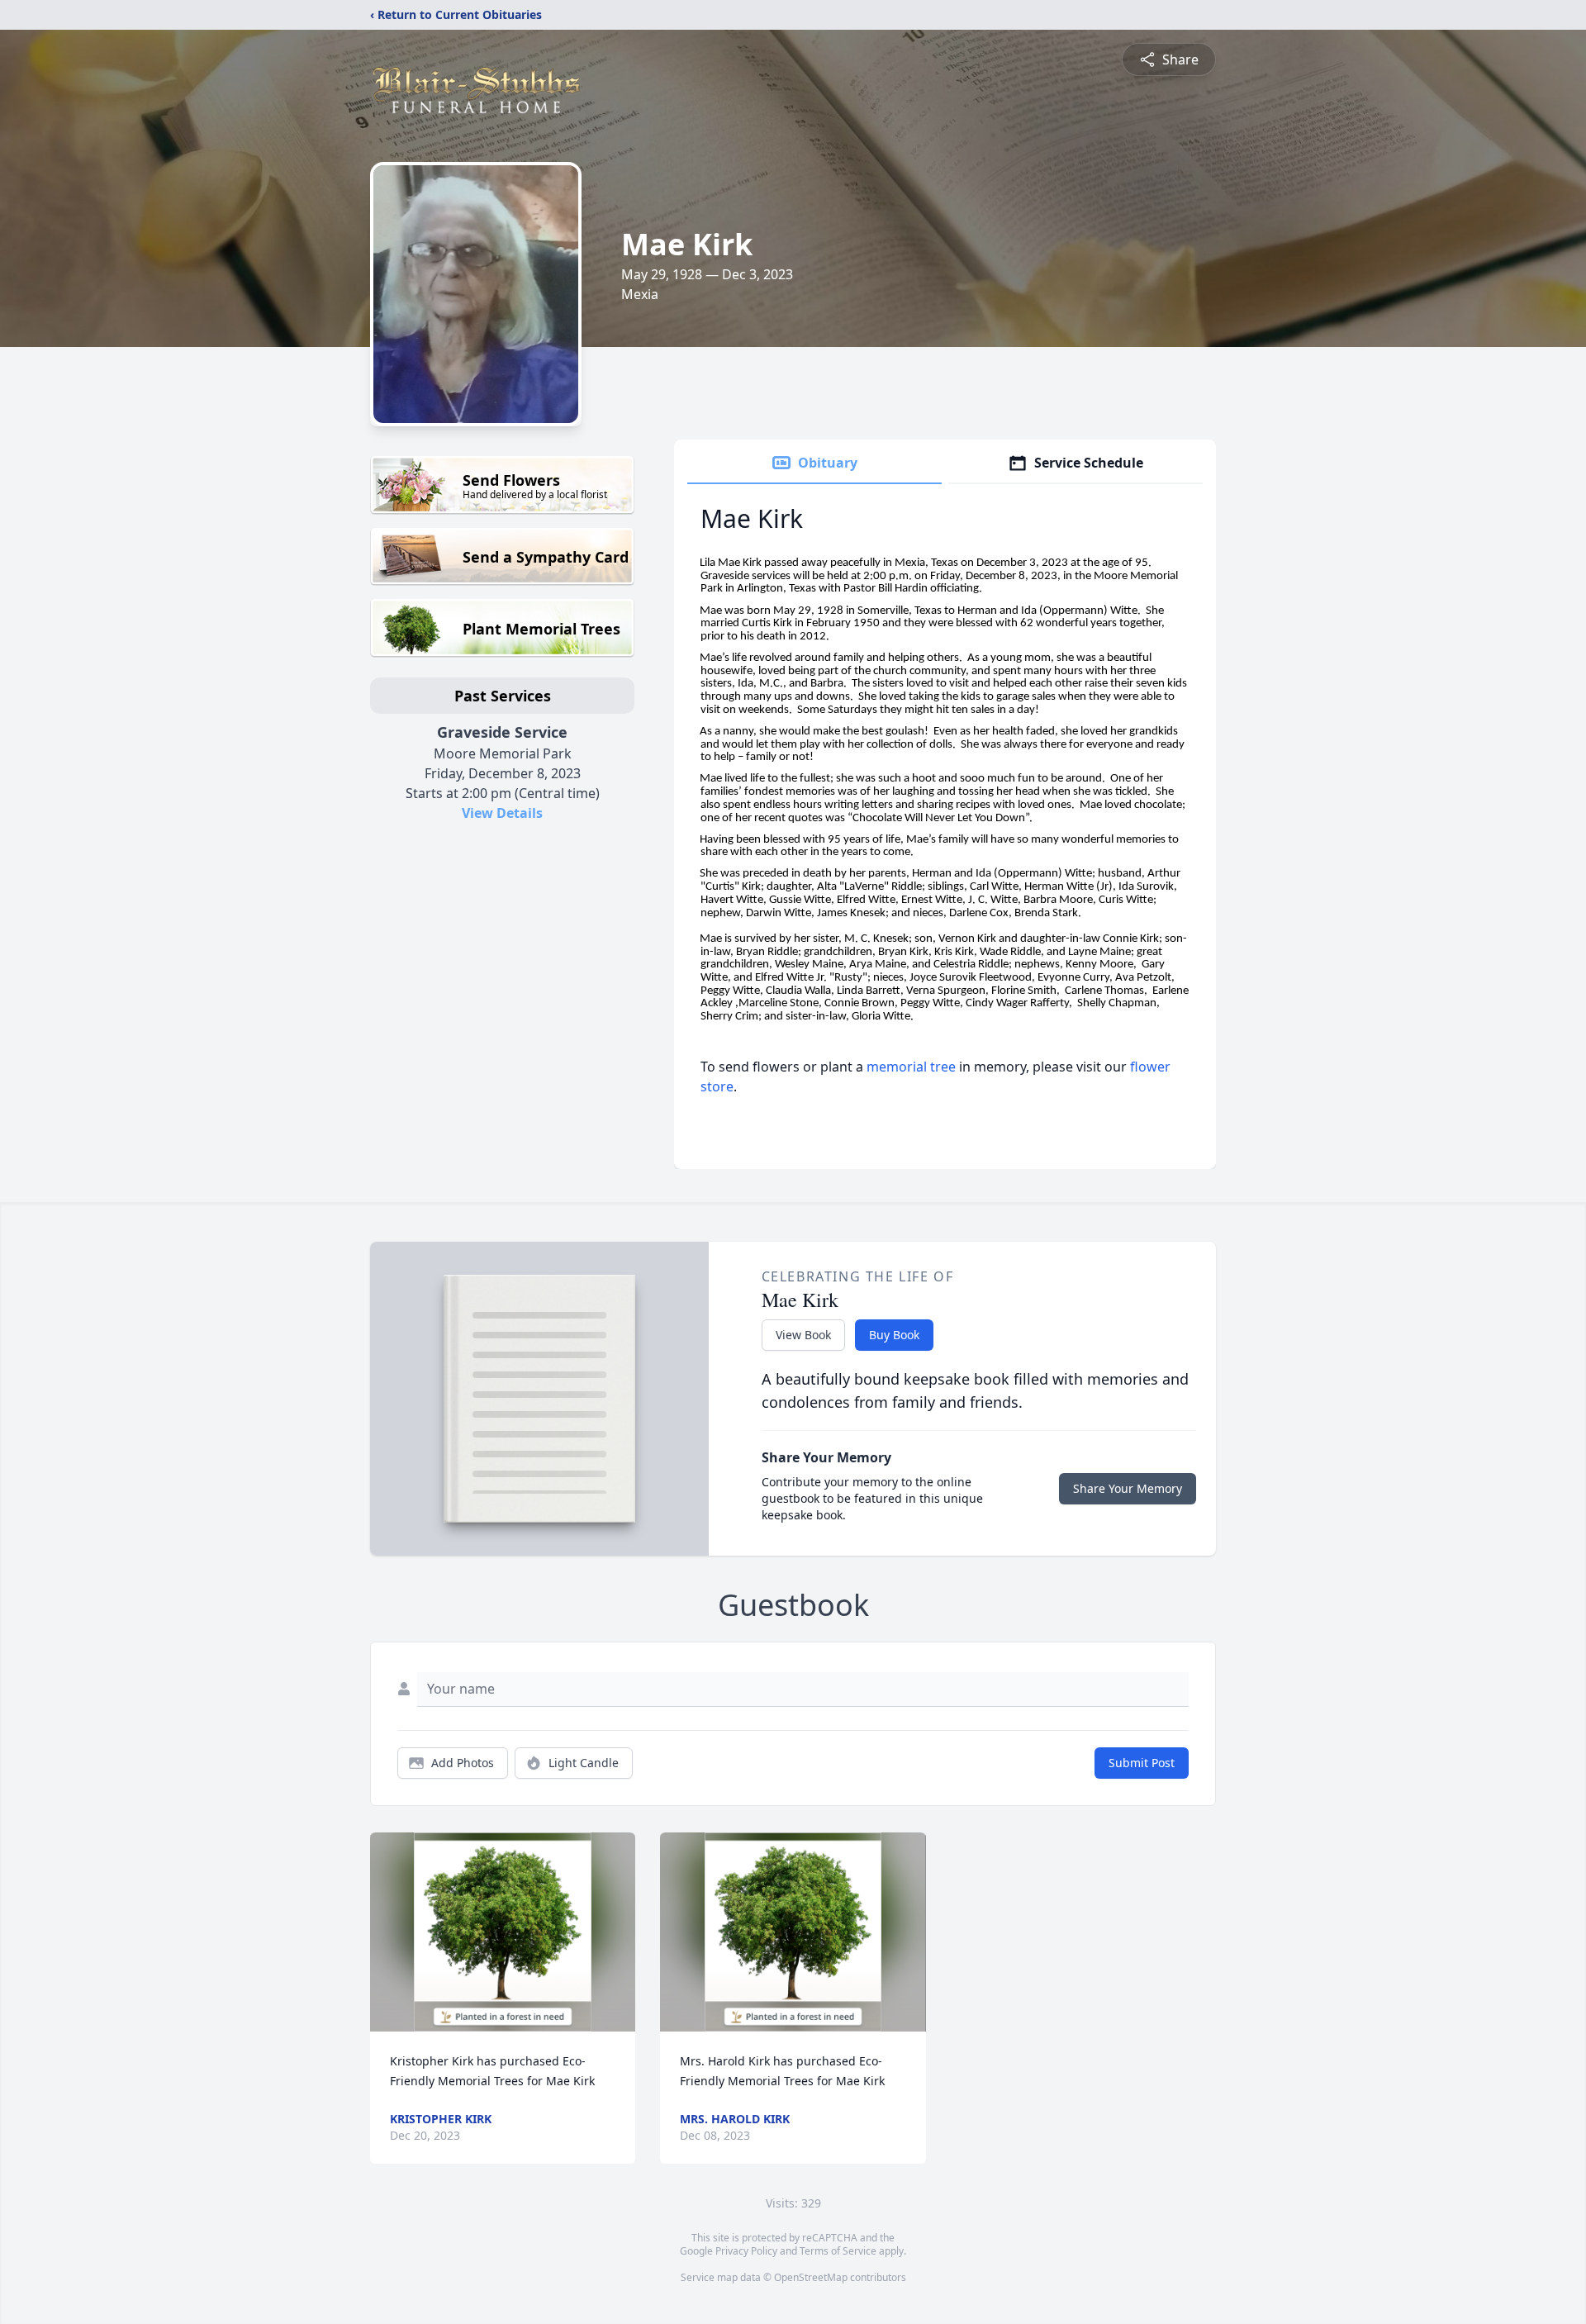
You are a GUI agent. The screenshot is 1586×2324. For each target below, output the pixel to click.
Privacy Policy (746, 2251)
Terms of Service (838, 2251)
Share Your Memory (1128, 1488)
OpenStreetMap (811, 2277)
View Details (502, 813)
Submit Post (1142, 1763)
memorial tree (911, 1067)
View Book (803, 1335)
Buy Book (894, 1335)
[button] (503, 1932)
